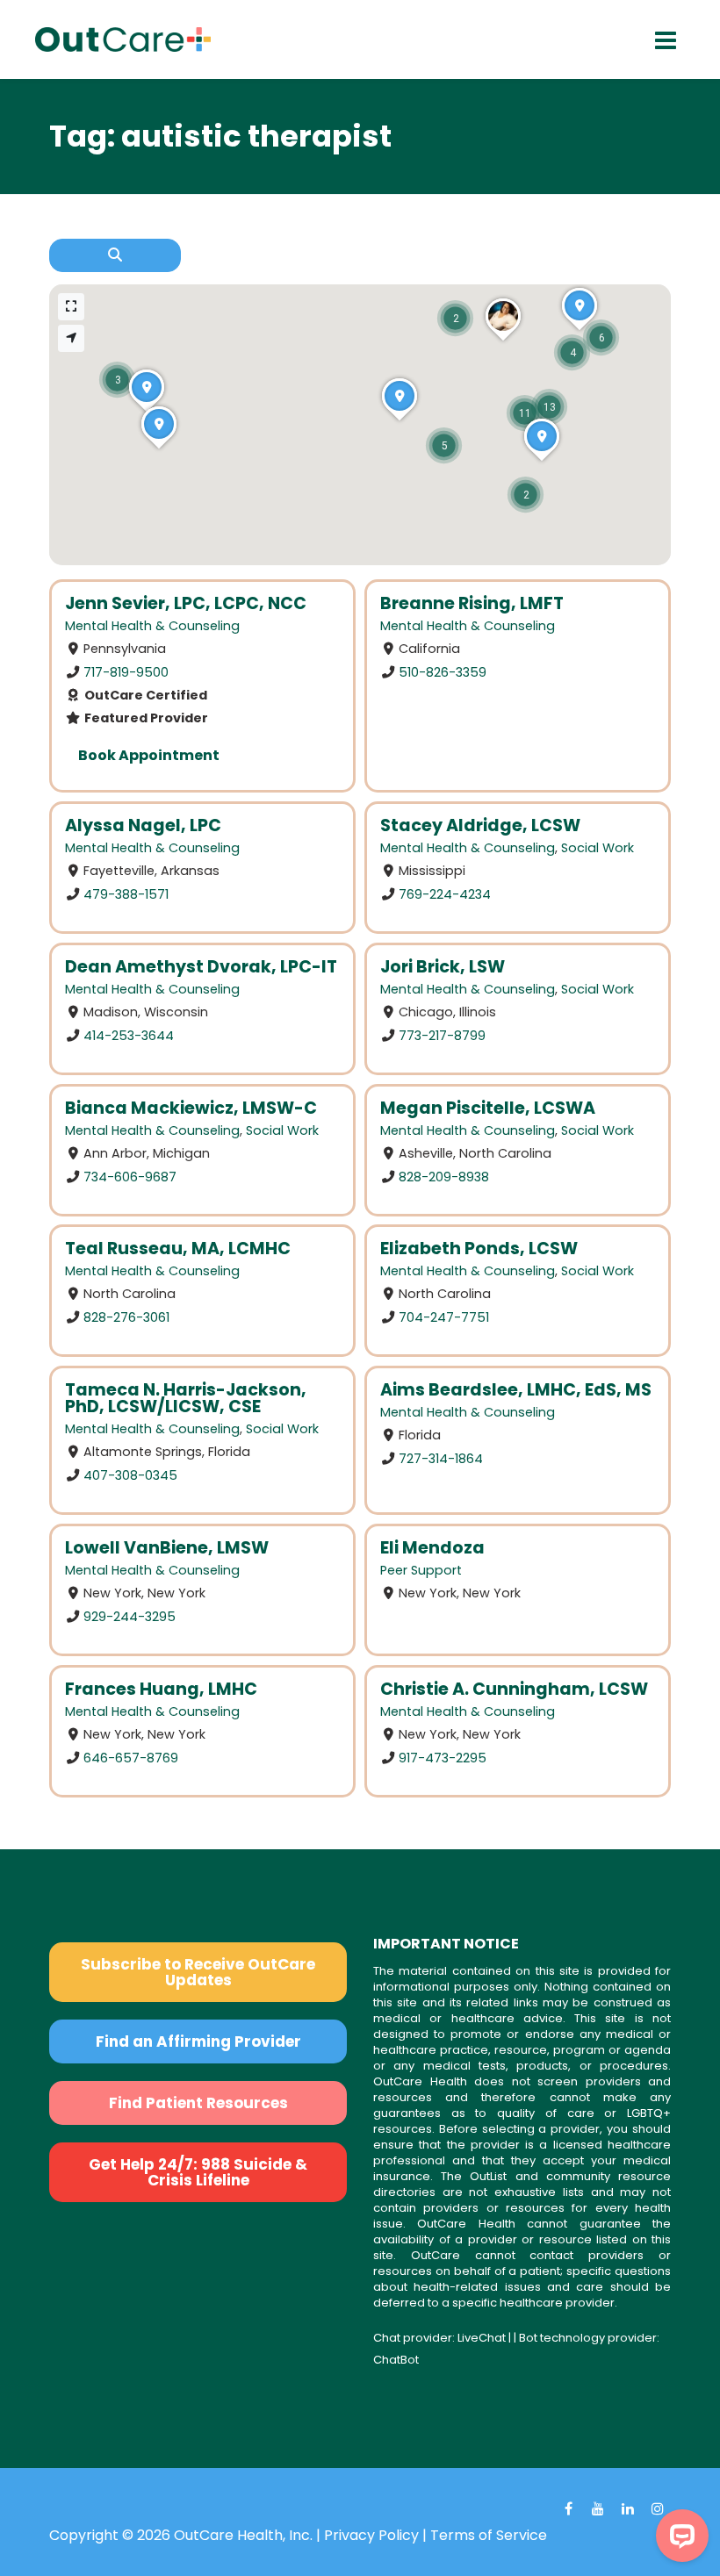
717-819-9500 (126, 672)
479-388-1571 (126, 894)
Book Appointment (149, 755)
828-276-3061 (126, 1317)
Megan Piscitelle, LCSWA (488, 1108)
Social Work (598, 848)
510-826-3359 (443, 672)
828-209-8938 (444, 1176)
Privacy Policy (371, 2535)
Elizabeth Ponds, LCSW (479, 1249)
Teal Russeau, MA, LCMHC (178, 1249)
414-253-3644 (129, 1035)
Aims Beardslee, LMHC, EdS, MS (516, 1390)
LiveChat (482, 2338)
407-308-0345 (130, 1475)
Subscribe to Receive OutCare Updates (198, 1972)
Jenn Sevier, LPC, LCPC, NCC (186, 603)
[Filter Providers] (115, 255)
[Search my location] (71, 338)
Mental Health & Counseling (152, 626)
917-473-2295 (443, 1757)
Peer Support (421, 1570)
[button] (572, 352)
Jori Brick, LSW (443, 967)
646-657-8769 (131, 1757)
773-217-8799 (442, 1035)
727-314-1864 (441, 1459)
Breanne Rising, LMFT (472, 603)
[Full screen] (71, 307)
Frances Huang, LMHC (161, 1689)
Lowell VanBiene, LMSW (167, 1548)
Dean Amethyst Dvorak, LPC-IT (201, 967)
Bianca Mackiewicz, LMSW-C (191, 1108)
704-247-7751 (444, 1317)
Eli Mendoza (432, 1548)
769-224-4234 (445, 894)
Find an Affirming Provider (198, 2041)
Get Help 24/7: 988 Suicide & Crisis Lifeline (198, 2172)
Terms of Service (489, 2535)
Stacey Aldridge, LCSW (480, 825)
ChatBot (396, 2360)
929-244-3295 (130, 1616)
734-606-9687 (130, 1176)
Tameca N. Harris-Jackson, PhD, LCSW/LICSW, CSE (186, 1398)
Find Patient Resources (198, 2103)
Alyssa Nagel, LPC (143, 825)
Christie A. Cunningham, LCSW (514, 1689)
